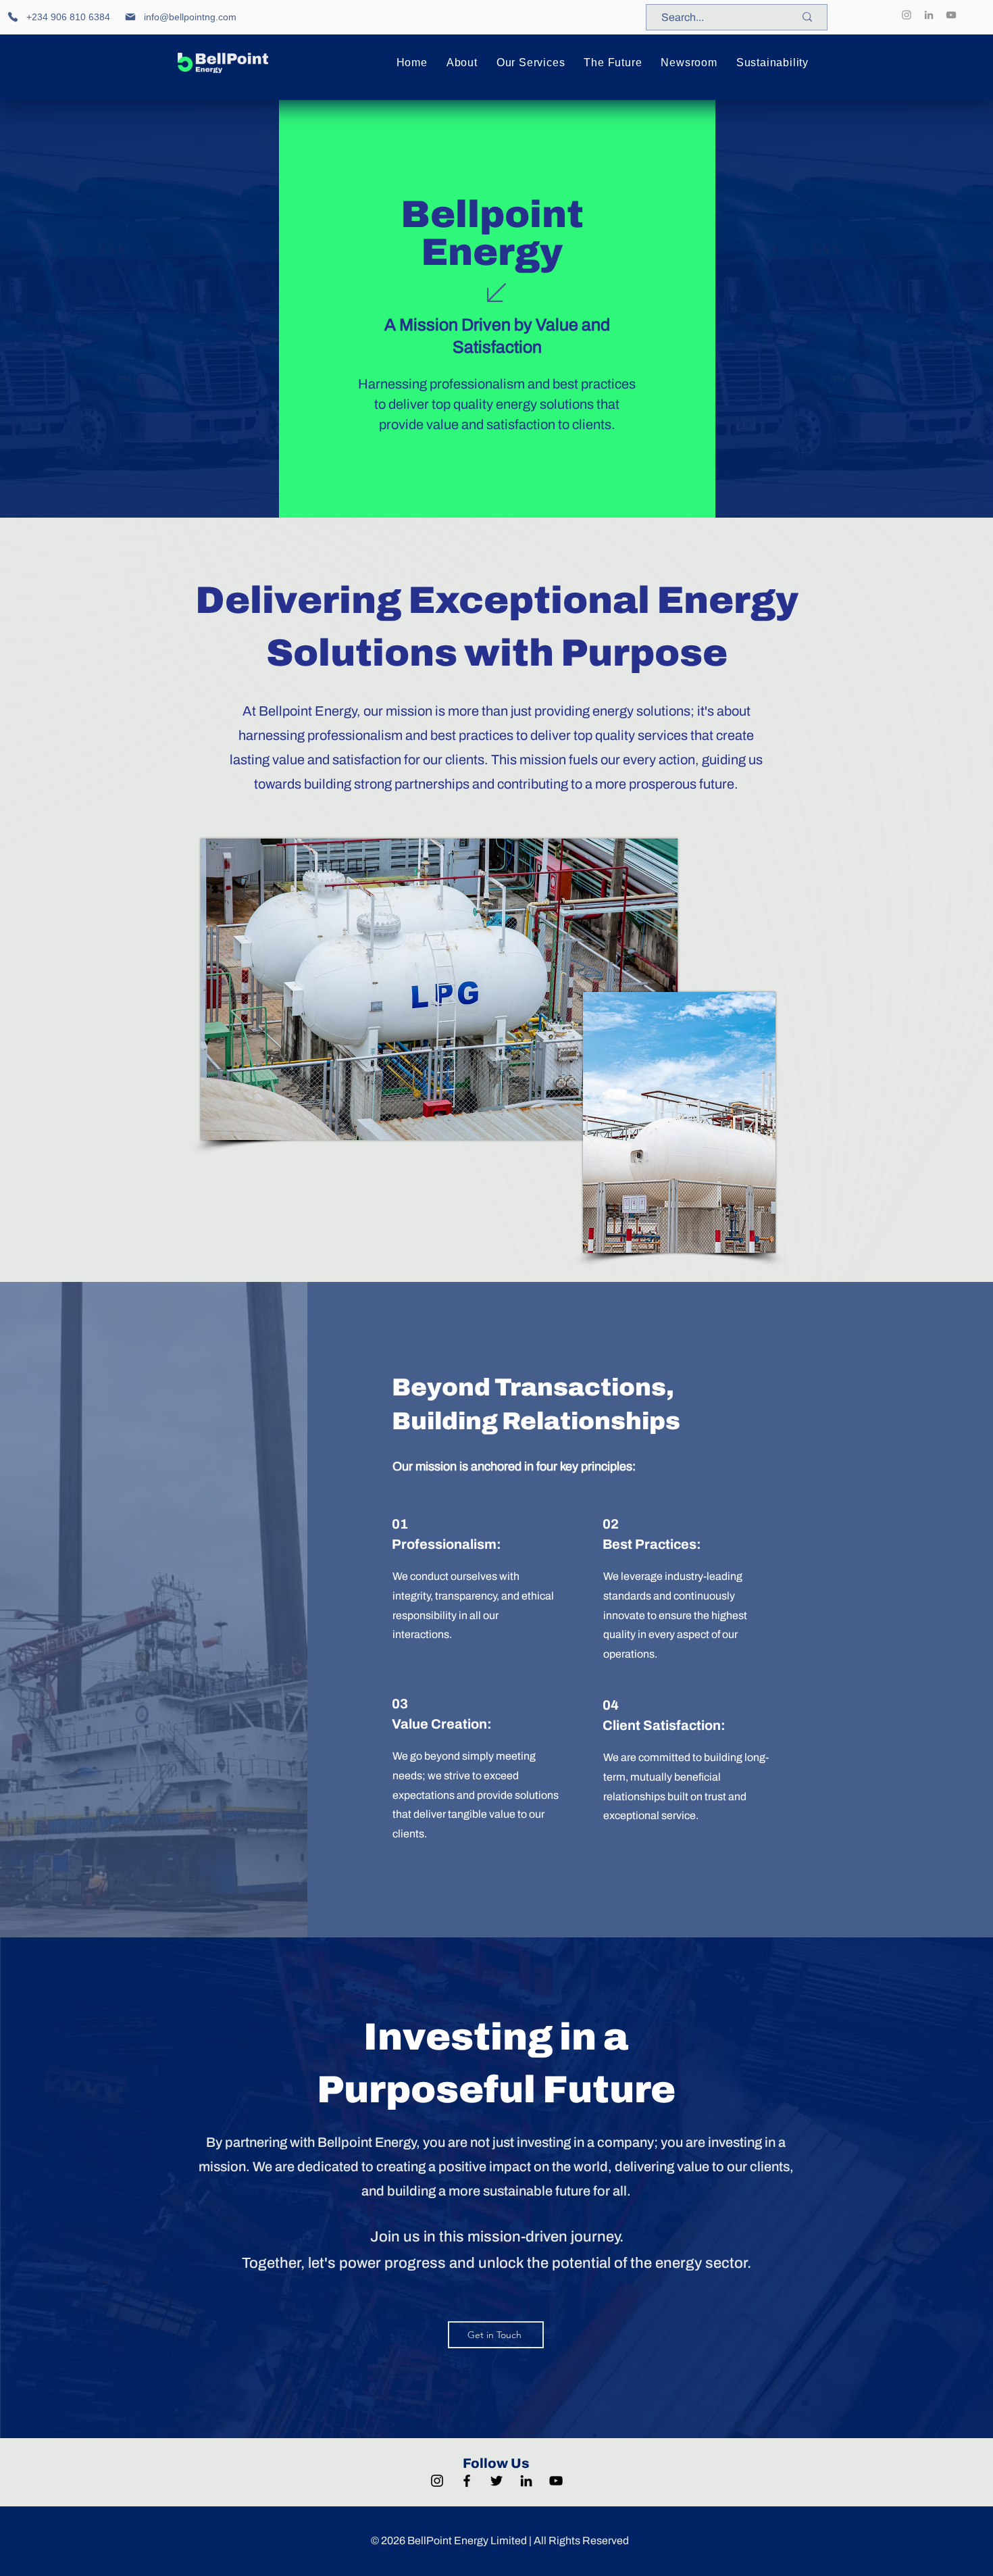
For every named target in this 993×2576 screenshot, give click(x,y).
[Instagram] (907, 15)
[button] (462, 63)
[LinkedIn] (929, 15)
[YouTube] (951, 15)
